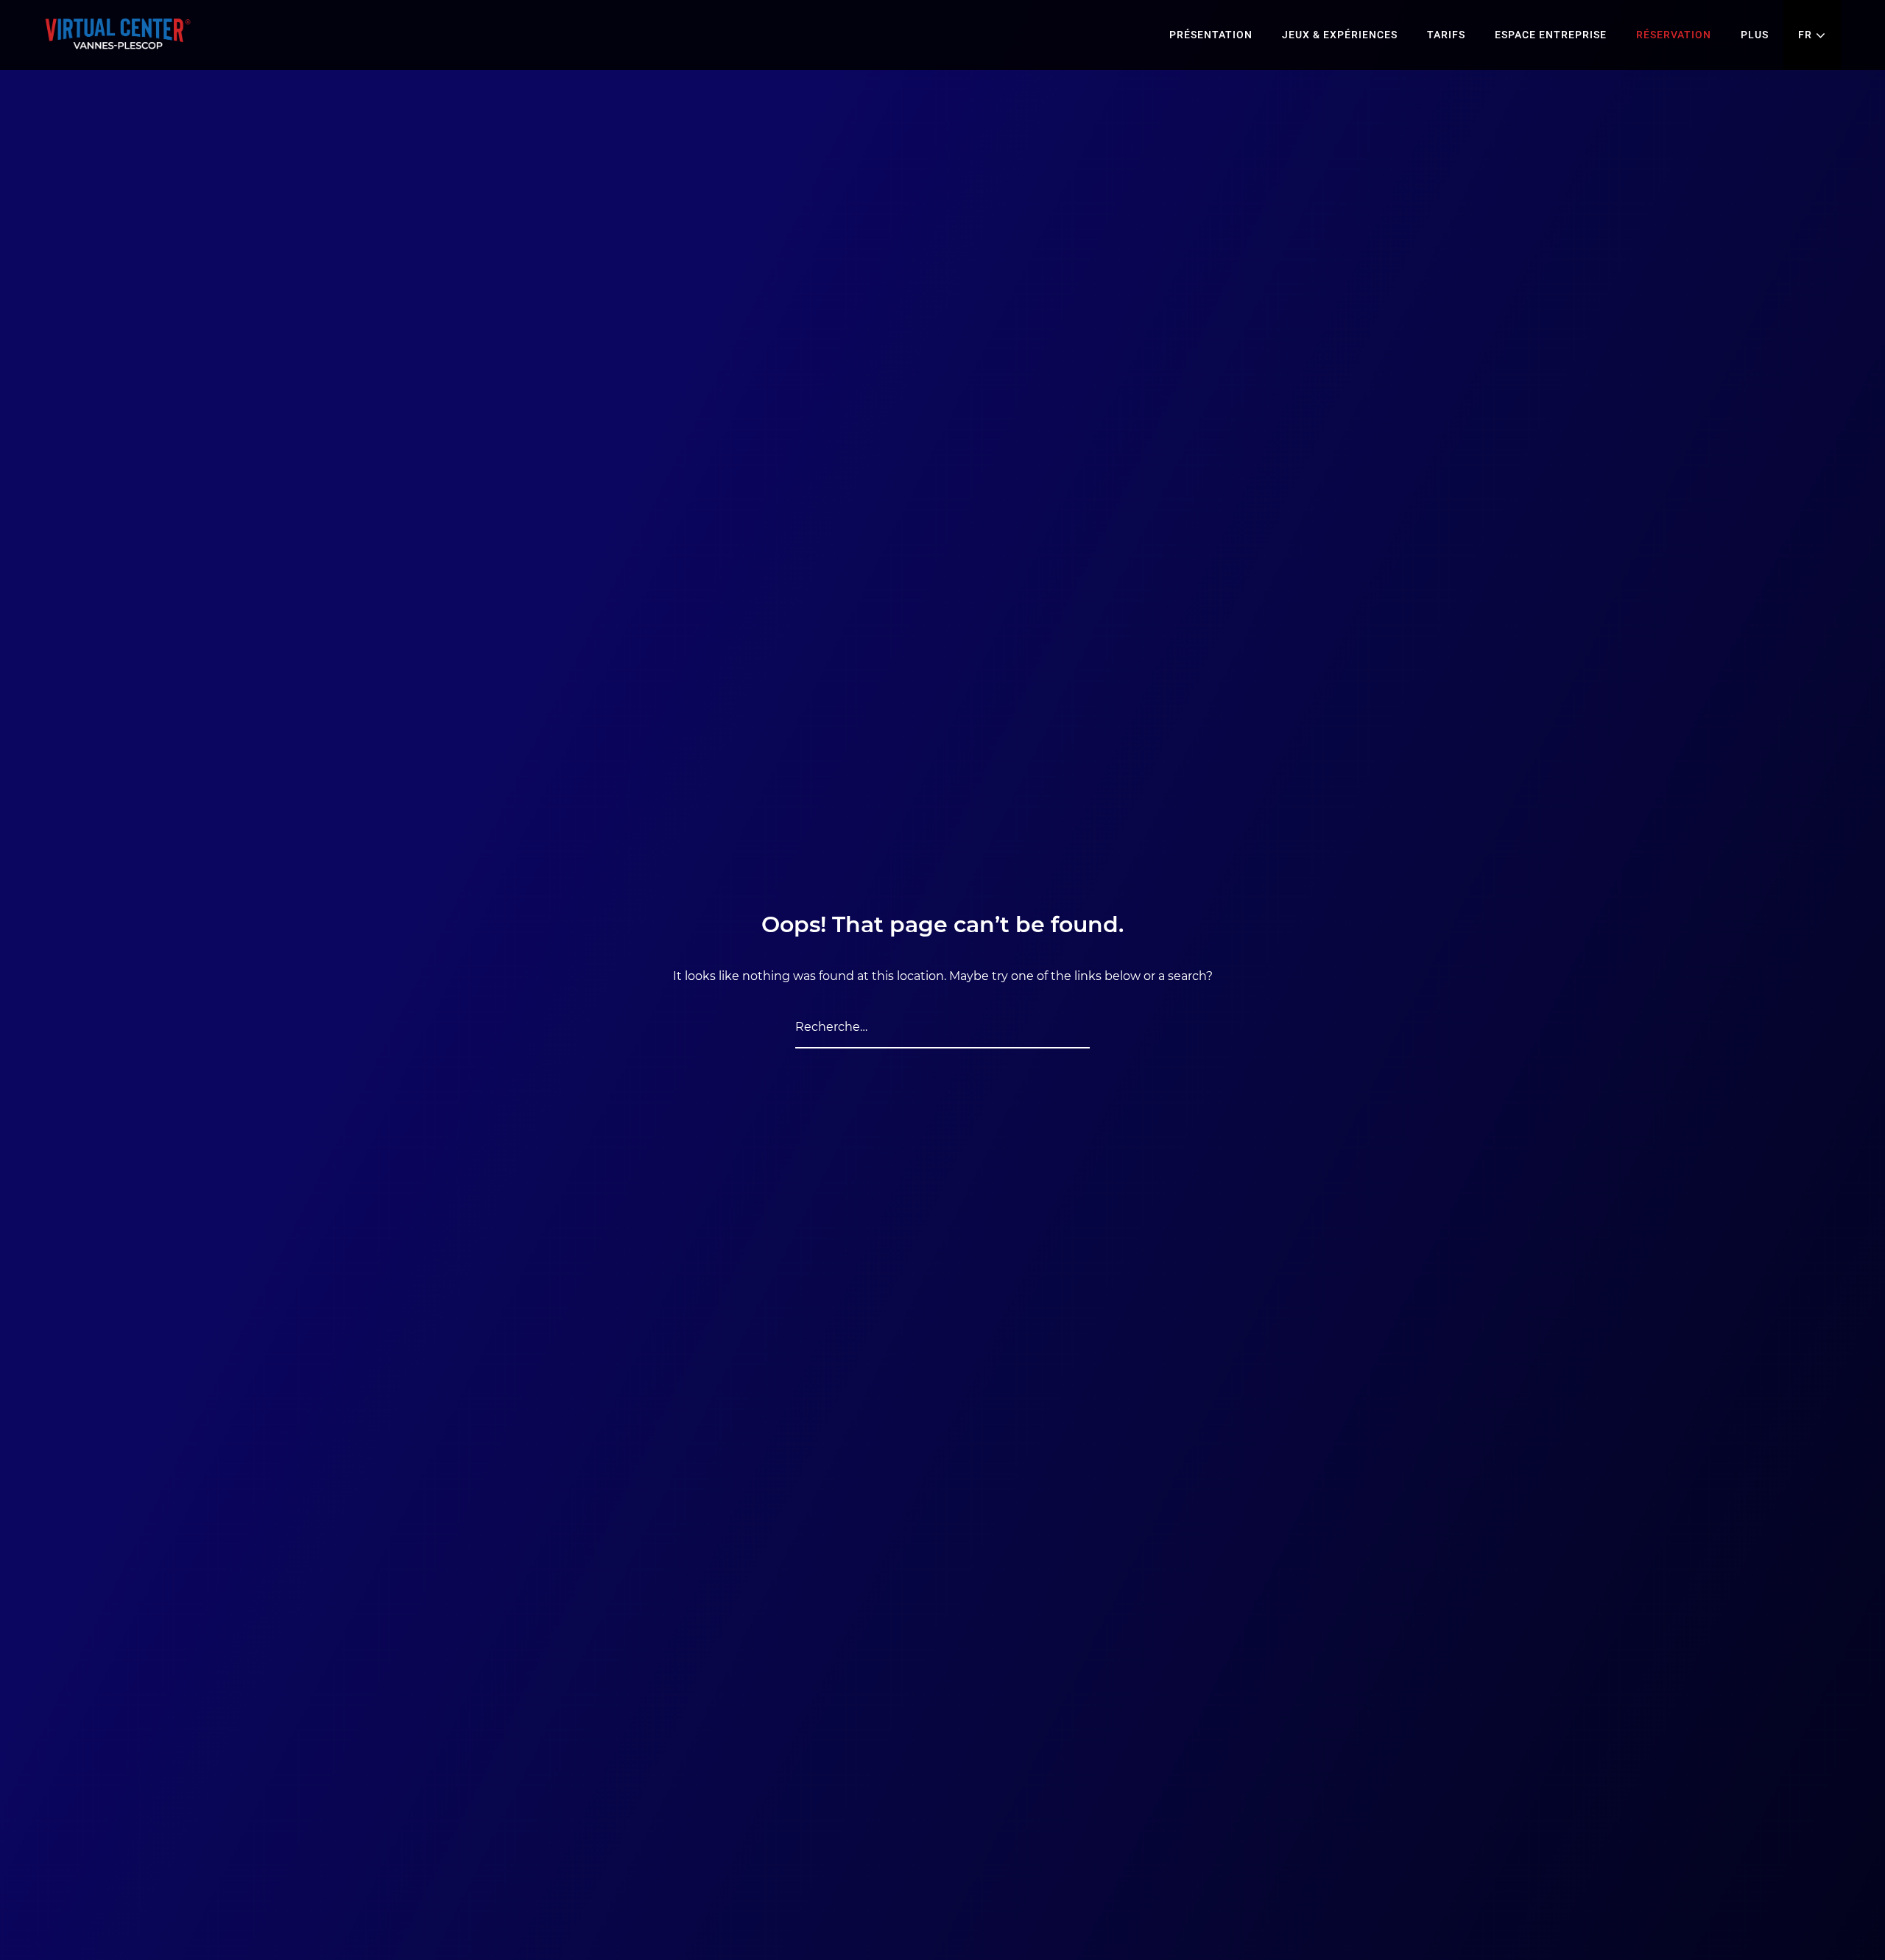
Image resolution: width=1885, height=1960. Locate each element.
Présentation (1211, 35)
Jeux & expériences (1340, 35)
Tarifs (1446, 35)
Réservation (1674, 35)
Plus (1755, 35)
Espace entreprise (1551, 35)
